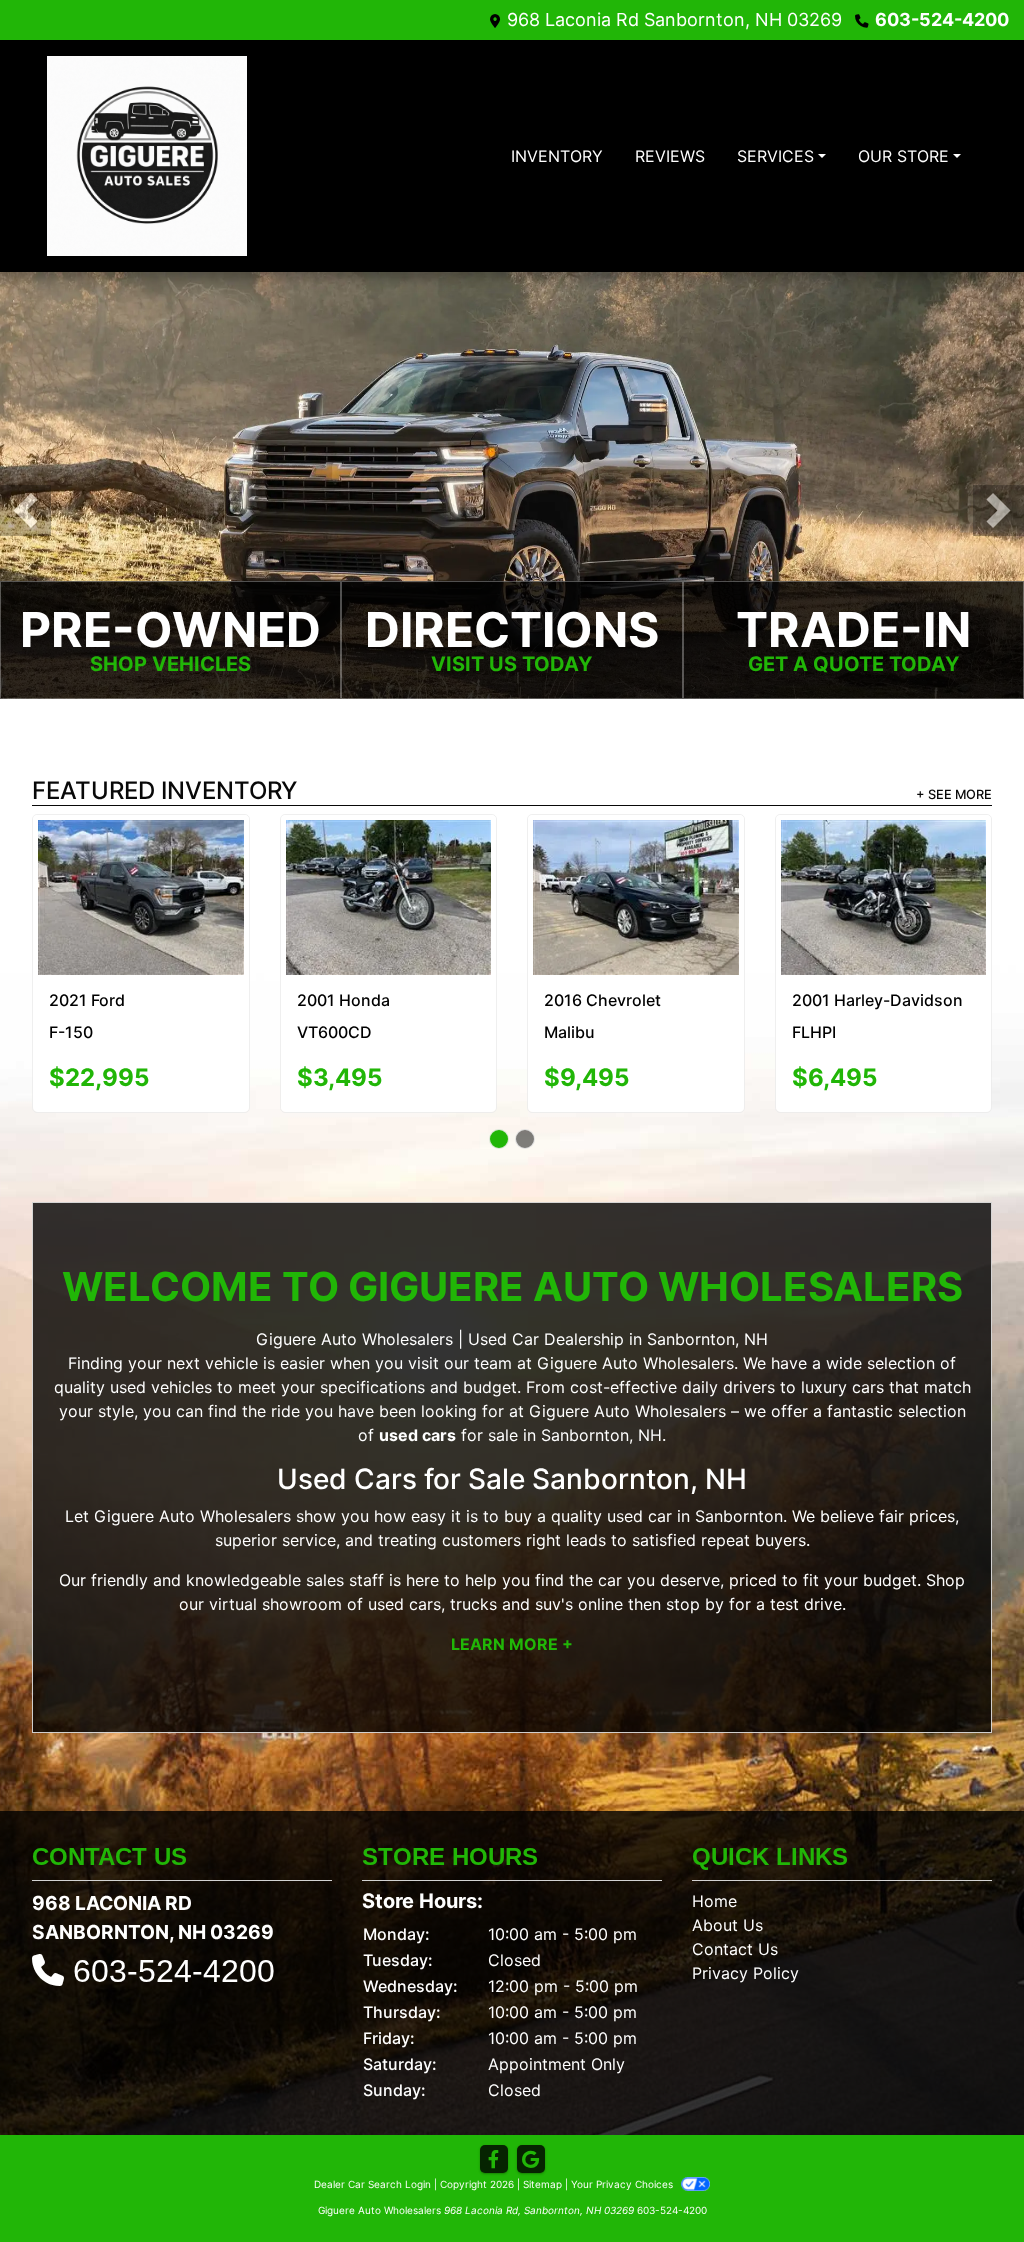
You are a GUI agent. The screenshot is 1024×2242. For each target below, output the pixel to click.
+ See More (954, 794)
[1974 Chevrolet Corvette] (388, 871)
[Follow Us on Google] (531, 2151)
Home (714, 1893)
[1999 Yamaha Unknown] (883, 867)
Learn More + (512, 1636)
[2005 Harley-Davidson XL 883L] (140, 893)
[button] (25, 510)
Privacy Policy (745, 1965)
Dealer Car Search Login (372, 2176)
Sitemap (542, 2176)
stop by (695, 1596)
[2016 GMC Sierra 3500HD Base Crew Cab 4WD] (636, 870)
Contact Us (735, 1941)
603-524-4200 (942, 19)
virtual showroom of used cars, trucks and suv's (391, 1596)
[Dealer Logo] (147, 156)
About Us (727, 1917)
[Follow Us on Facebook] (494, 2151)
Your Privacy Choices (623, 2176)
